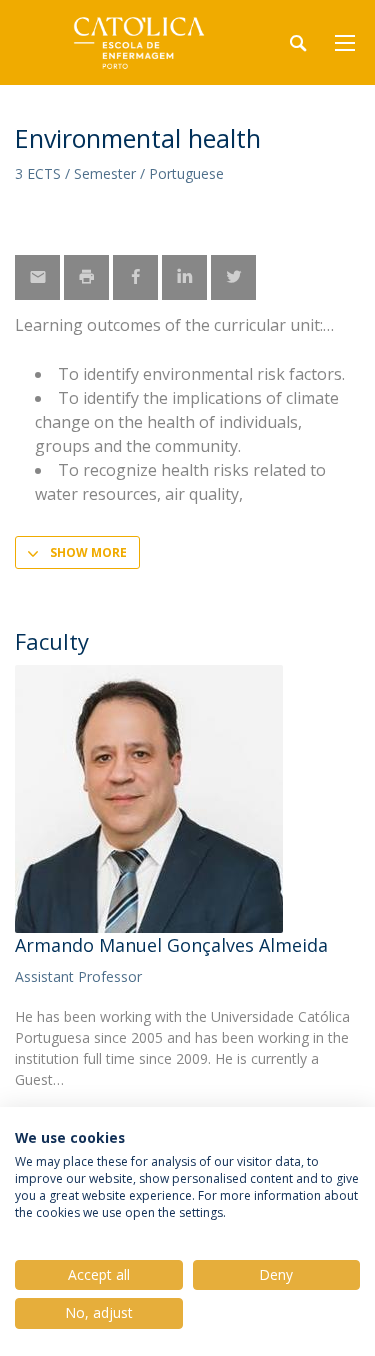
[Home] (140, 42)
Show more (88, 552)
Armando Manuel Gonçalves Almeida (171, 945)
